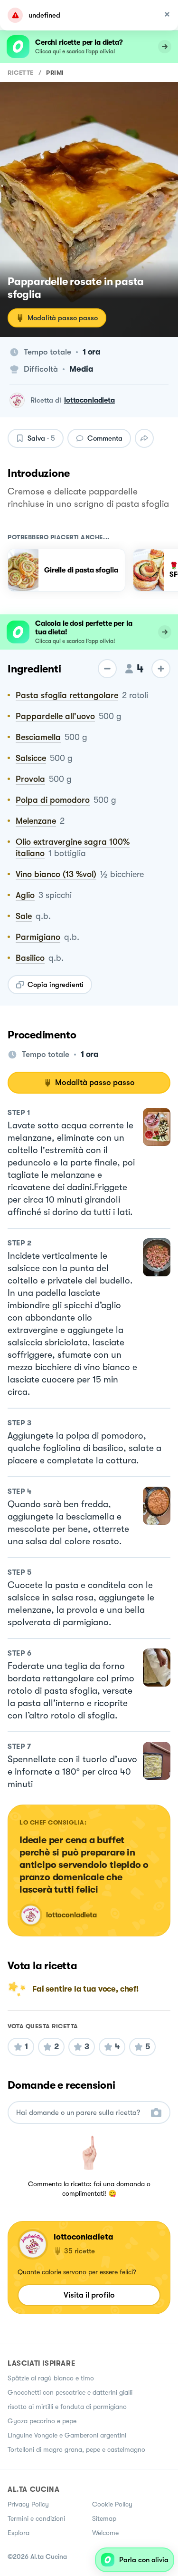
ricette (21, 73)
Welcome (105, 2533)
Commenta (105, 438)
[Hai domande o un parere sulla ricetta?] (80, 2113)
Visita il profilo (89, 2295)
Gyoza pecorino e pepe (42, 2421)
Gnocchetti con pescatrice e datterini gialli (70, 2392)
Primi (55, 73)
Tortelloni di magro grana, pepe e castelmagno (76, 2449)
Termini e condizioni (36, 2518)
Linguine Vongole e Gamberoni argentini (67, 2435)
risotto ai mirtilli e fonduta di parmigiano (67, 2407)
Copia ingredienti (56, 985)
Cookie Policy (112, 2504)
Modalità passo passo (63, 318)
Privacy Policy (28, 2504)
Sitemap (104, 2518)
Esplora (19, 2533)
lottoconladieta (89, 400)
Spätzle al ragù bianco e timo (51, 2378)
